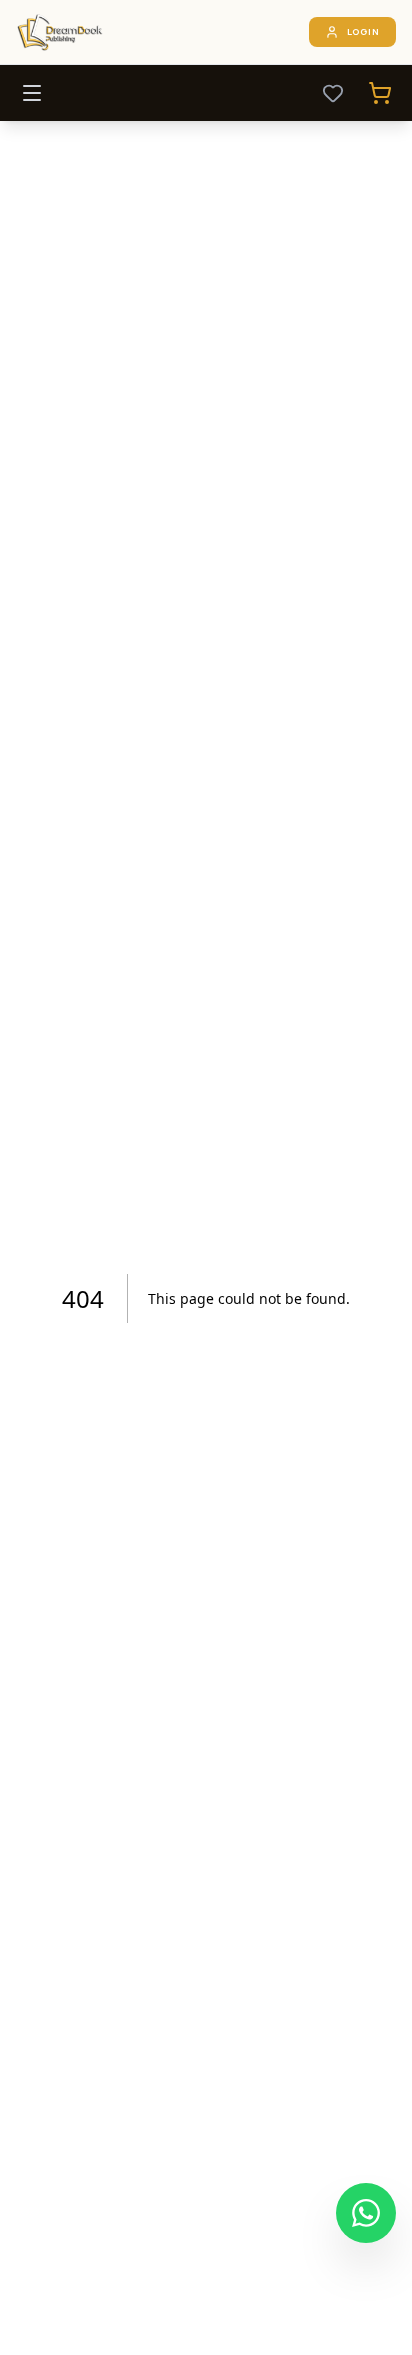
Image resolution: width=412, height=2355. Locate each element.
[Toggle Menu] (32, 93)
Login (364, 31)
